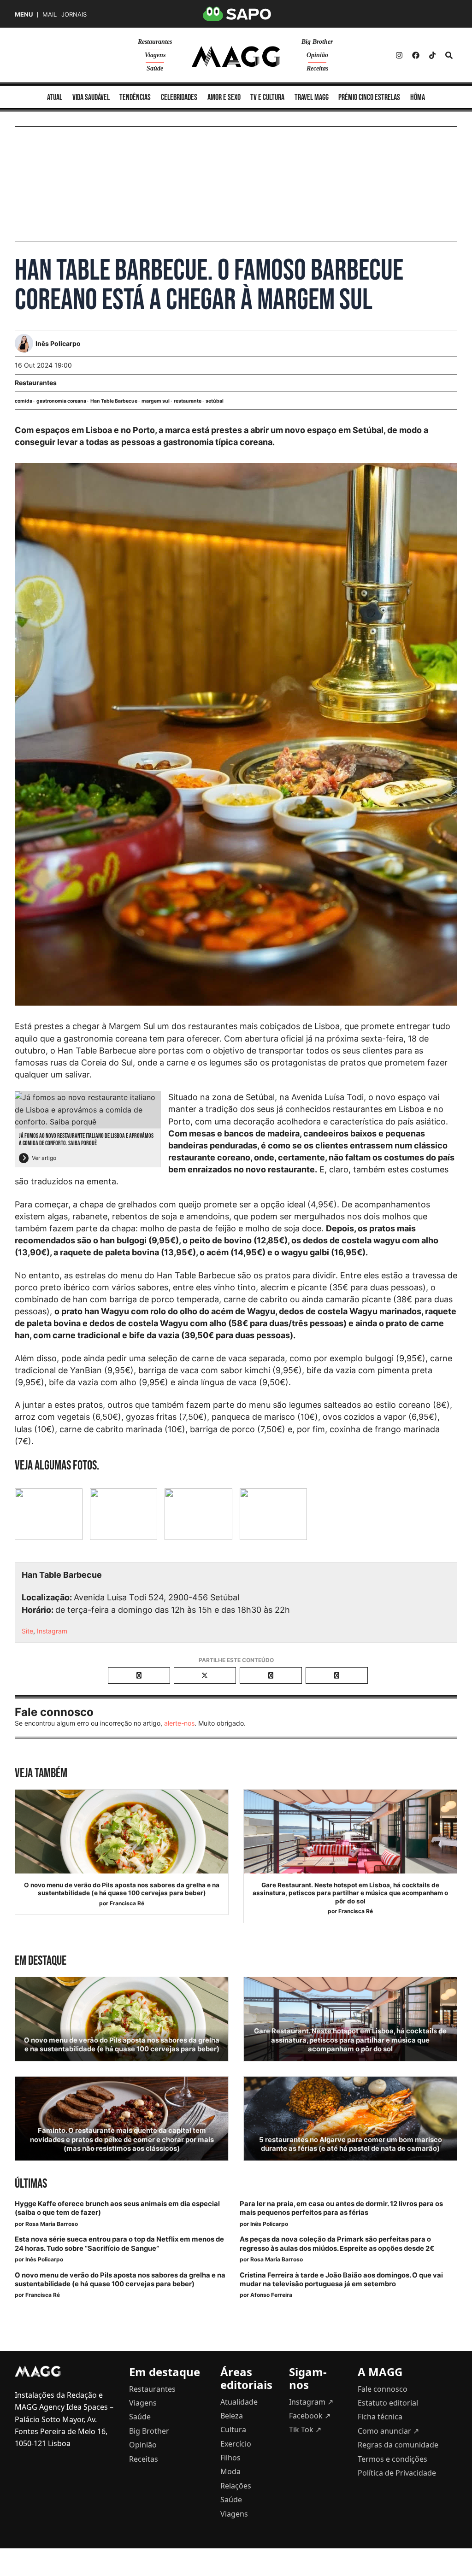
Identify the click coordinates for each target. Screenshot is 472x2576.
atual (55, 97)
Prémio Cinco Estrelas (369, 97)
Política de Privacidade (397, 2473)
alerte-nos (179, 1723)
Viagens (155, 55)
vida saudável (91, 97)
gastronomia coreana (61, 401)
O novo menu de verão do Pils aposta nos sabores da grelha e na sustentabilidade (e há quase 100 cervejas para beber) (122, 1889)
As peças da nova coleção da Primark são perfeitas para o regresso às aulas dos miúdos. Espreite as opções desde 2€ (337, 2244)
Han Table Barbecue (114, 401)
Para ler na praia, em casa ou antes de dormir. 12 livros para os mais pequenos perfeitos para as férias (341, 2208)
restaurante (188, 401)
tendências (135, 97)
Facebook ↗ (310, 2416)
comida (24, 401)
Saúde (155, 68)
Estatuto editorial (388, 2403)
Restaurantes (155, 42)
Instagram (52, 1631)
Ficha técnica (380, 2417)
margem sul (156, 401)
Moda (230, 2471)
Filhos (230, 2458)
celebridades (179, 97)
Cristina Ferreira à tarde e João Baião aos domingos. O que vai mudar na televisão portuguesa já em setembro (341, 2280)
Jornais (74, 15)
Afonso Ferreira (271, 2295)
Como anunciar (388, 2431)
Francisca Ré (127, 1903)
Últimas (31, 2184)
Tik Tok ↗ (305, 2430)
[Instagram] (399, 55)
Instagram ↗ (311, 2402)
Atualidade (239, 2402)
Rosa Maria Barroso (52, 2224)
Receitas (317, 68)
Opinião (317, 55)
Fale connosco (383, 2389)
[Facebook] (416, 55)
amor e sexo (224, 97)
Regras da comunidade (398, 2445)
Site (27, 1631)
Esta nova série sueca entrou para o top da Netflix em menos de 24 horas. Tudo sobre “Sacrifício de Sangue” (119, 2244)
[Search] (449, 55)
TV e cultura (267, 97)
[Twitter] (432, 55)
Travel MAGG (312, 97)
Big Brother (317, 42)
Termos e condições (392, 2459)
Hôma (418, 97)
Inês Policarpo (269, 2224)
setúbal (215, 401)
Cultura (233, 2430)
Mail (50, 15)
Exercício (236, 2444)
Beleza (232, 2416)
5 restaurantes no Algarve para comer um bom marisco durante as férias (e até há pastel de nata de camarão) (351, 2144)
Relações (236, 2486)
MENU (24, 15)
